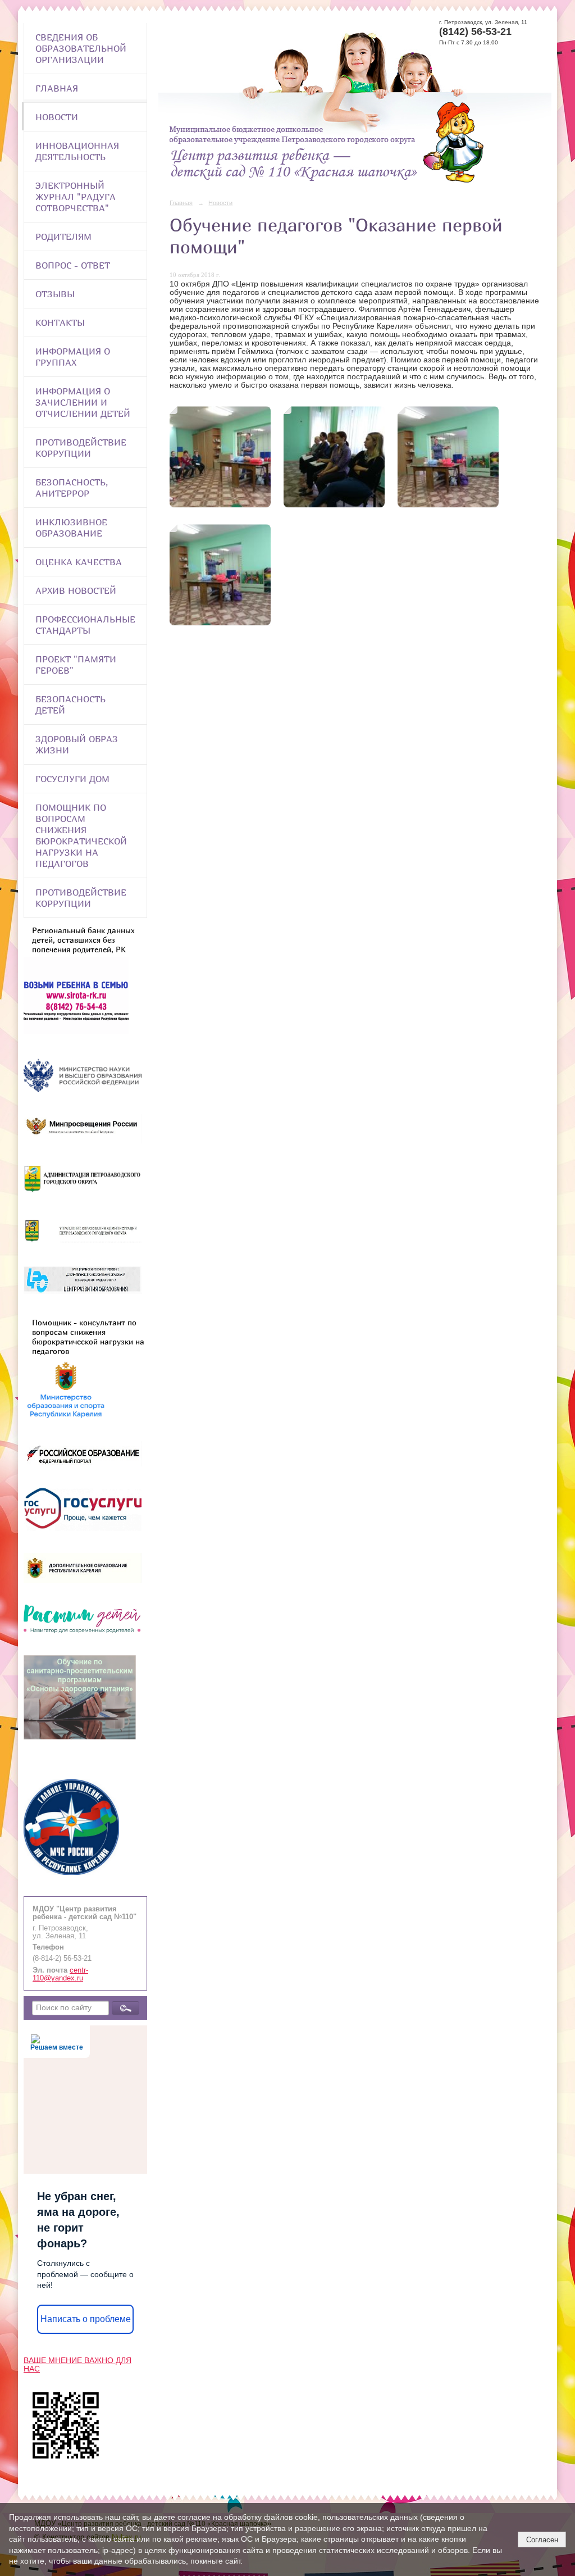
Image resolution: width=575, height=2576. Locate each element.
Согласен (542, 2540)
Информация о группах (73, 357)
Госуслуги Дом (72, 779)
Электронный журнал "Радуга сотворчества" (76, 197)
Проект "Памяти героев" (76, 665)
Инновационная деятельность (77, 151)
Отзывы (55, 294)
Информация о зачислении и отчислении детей (83, 402)
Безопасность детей (70, 705)
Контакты (60, 322)
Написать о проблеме (86, 2319)
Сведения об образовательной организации (81, 48)
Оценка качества (79, 562)
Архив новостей (76, 590)
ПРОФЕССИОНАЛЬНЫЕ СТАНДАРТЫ (85, 625)
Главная (57, 88)
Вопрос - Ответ (73, 265)
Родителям (63, 237)
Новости (57, 117)
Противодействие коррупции (81, 448)
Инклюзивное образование (71, 528)
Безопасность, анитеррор (72, 488)
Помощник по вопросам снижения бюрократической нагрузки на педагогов (81, 835)
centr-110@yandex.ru (60, 1974)
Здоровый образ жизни (77, 744)
